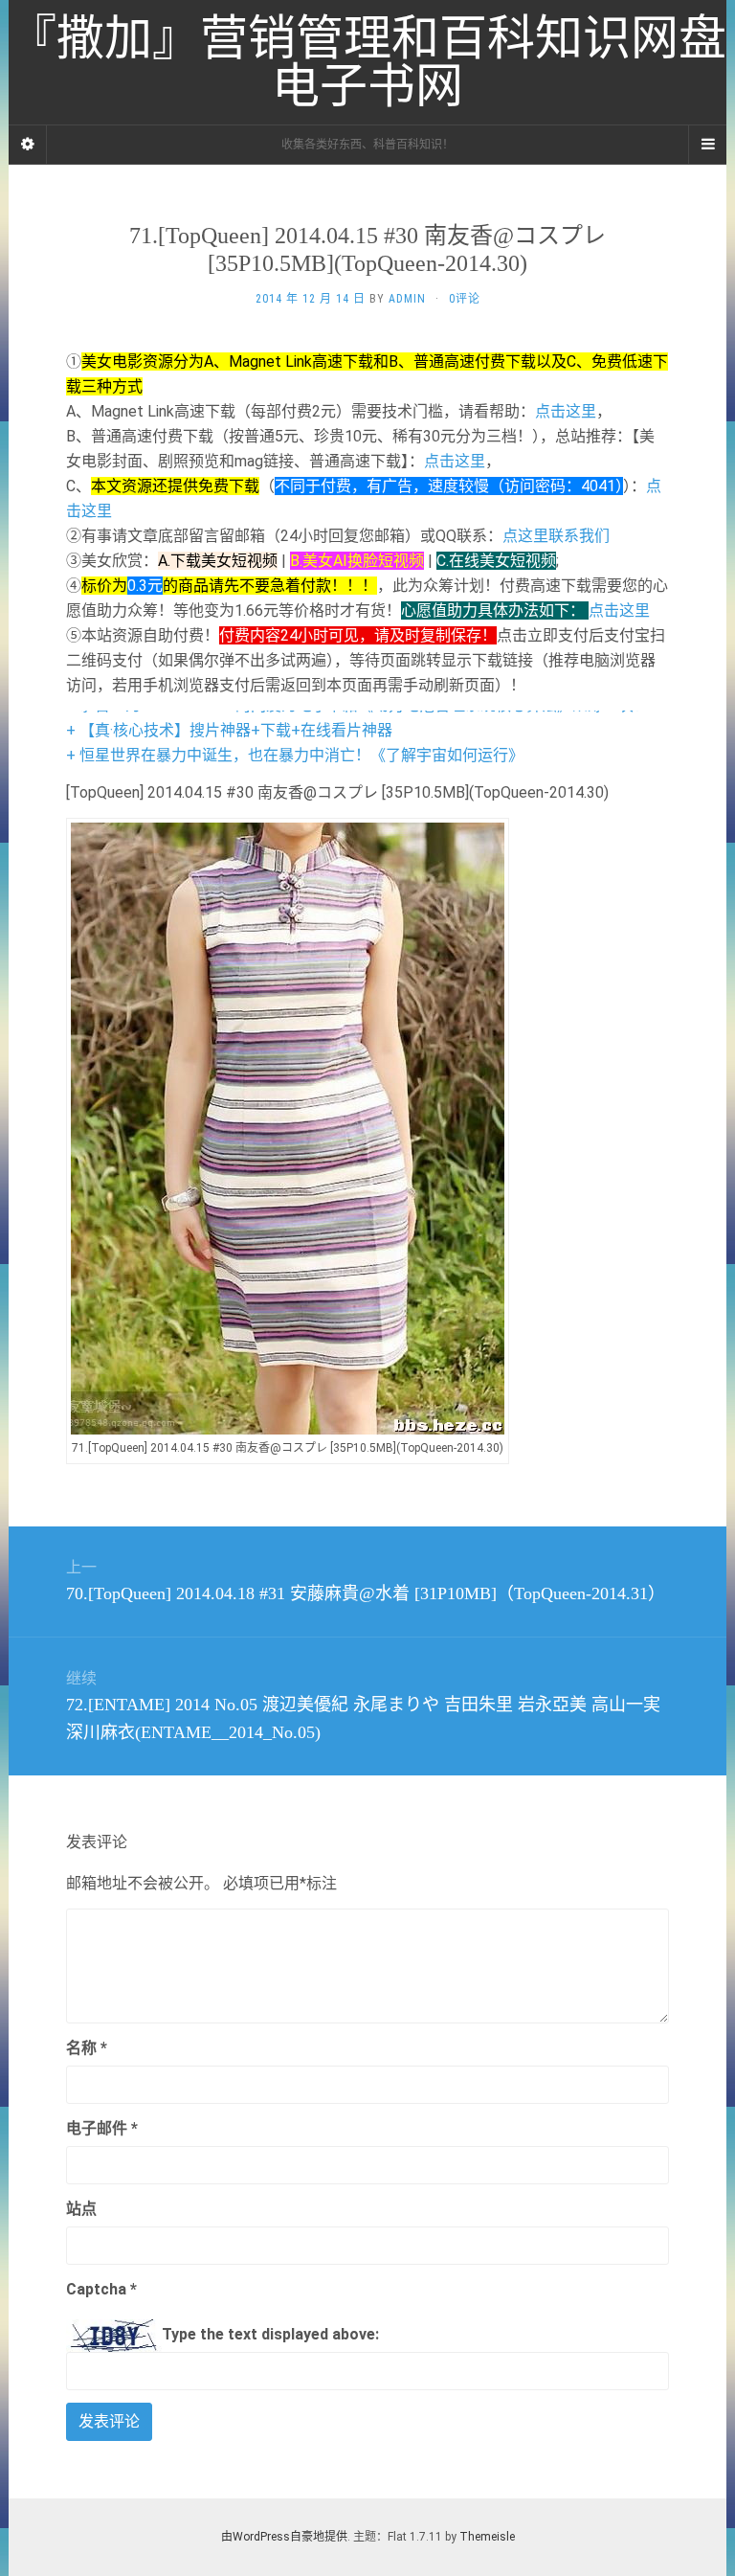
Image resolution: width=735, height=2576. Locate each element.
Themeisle (487, 2537)
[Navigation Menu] (707, 145)
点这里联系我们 (556, 536)
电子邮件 (102, 2128)
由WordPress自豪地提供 (284, 2537)
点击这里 (566, 411)
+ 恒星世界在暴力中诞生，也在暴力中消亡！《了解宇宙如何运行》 (295, 755)
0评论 (465, 299)
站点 (81, 2209)
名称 (87, 2048)
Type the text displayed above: (270, 2334)
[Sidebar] (28, 145)
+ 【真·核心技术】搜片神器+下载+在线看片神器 (229, 730)
